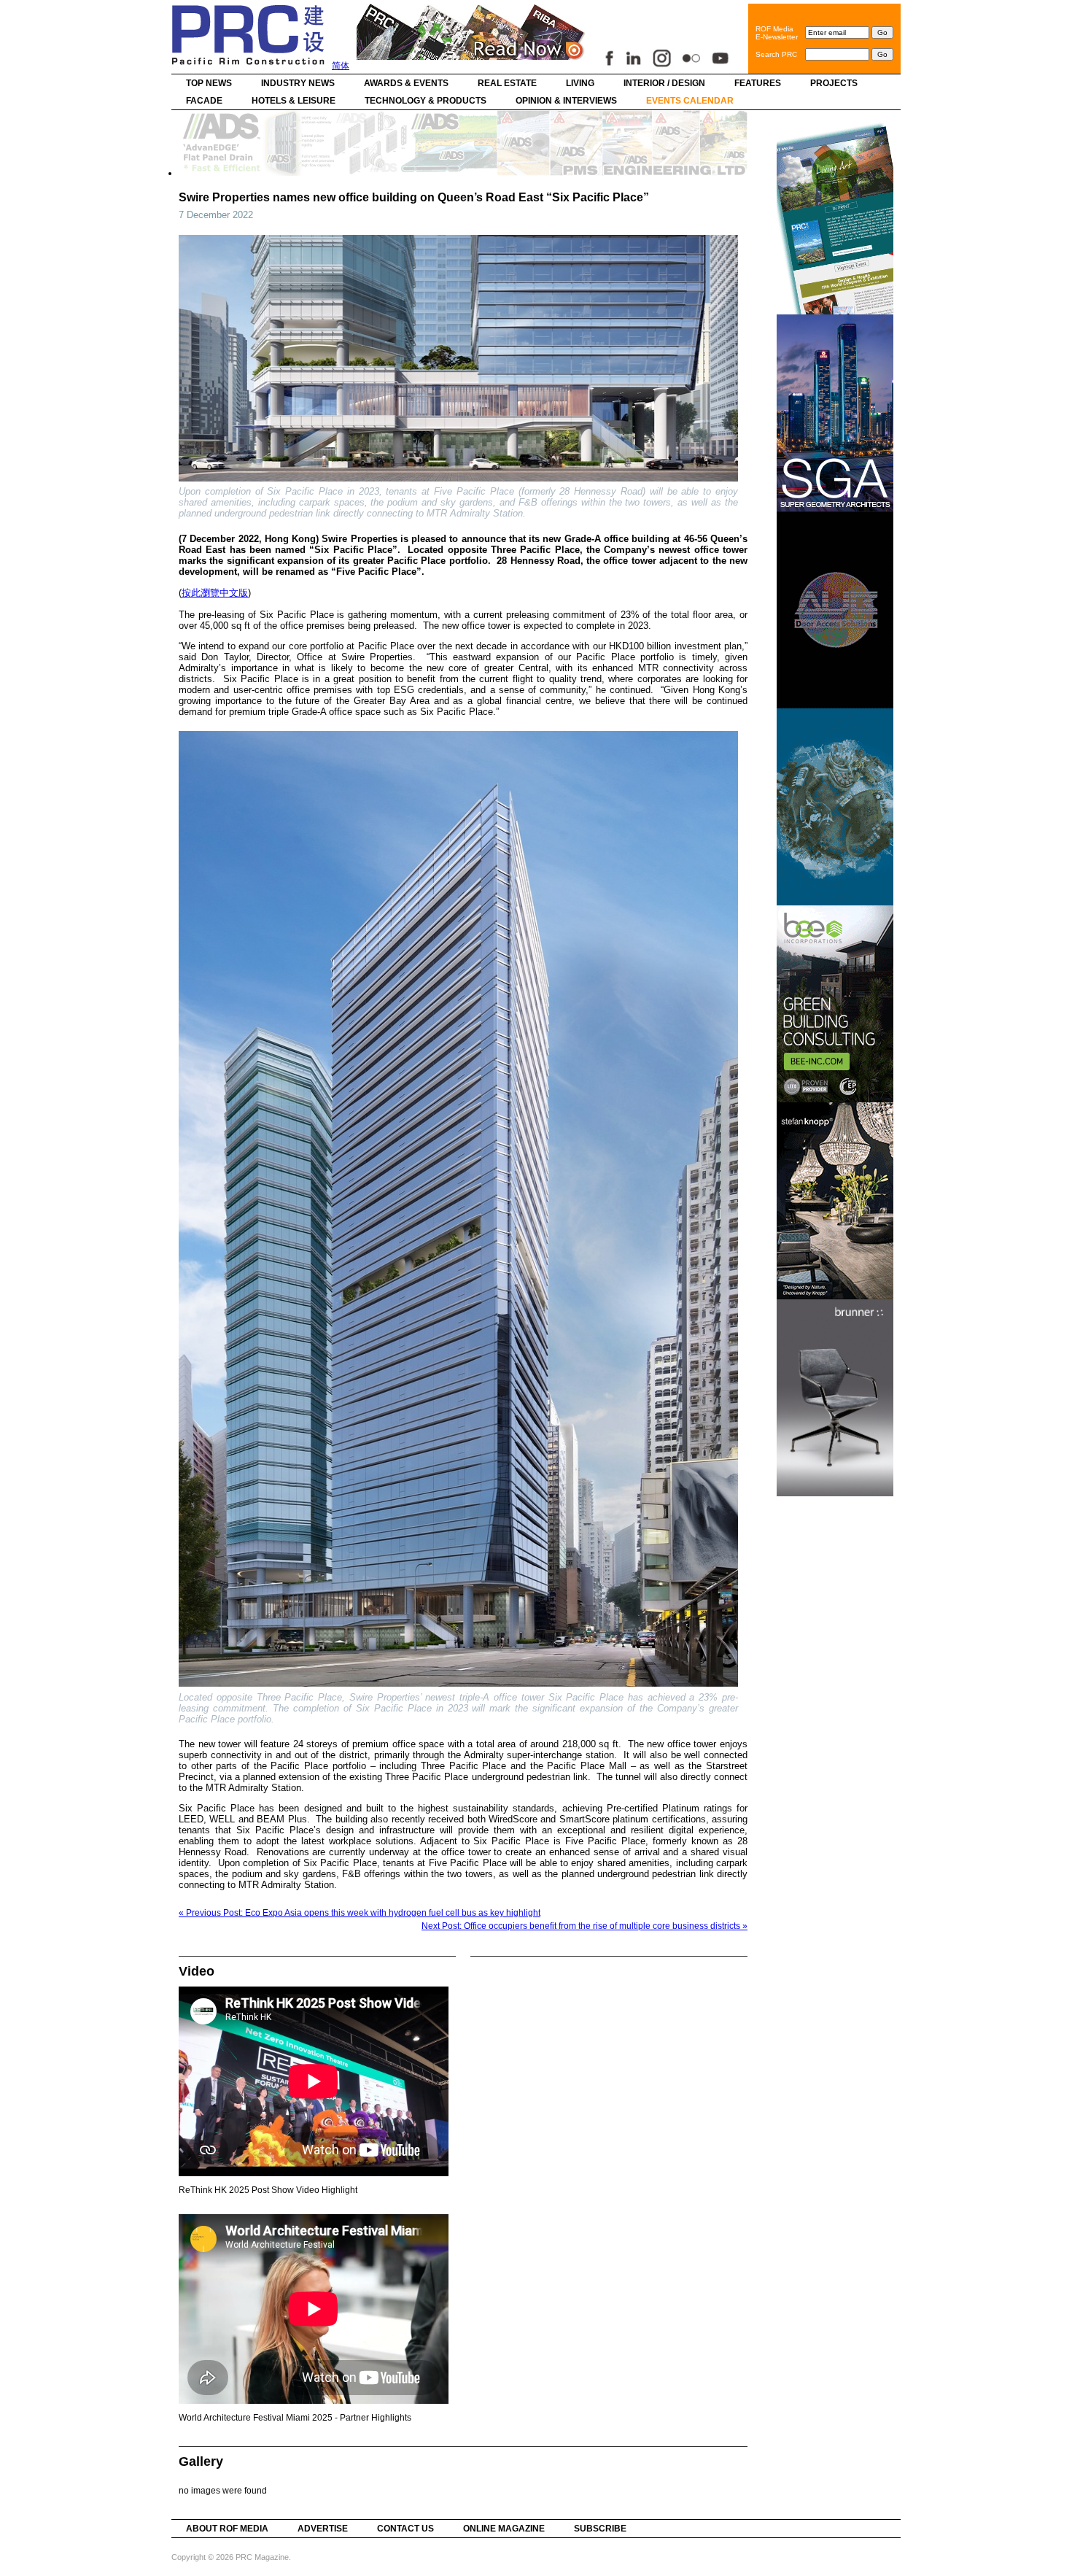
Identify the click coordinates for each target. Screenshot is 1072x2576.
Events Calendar (690, 101)
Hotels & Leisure (294, 101)
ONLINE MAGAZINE (504, 2529)
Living (580, 83)
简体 (341, 66)
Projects (834, 83)
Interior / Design (664, 83)
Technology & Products (426, 101)
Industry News (298, 83)
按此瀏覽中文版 (215, 593)
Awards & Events (406, 83)
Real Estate (507, 83)
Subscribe (600, 2529)
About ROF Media (227, 2529)
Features (758, 83)
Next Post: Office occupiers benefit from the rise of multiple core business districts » (584, 1926)
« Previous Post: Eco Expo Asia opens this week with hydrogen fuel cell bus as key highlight (360, 1913)
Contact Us (405, 2529)
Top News (209, 83)
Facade (204, 101)
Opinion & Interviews (566, 101)
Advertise (323, 2529)
